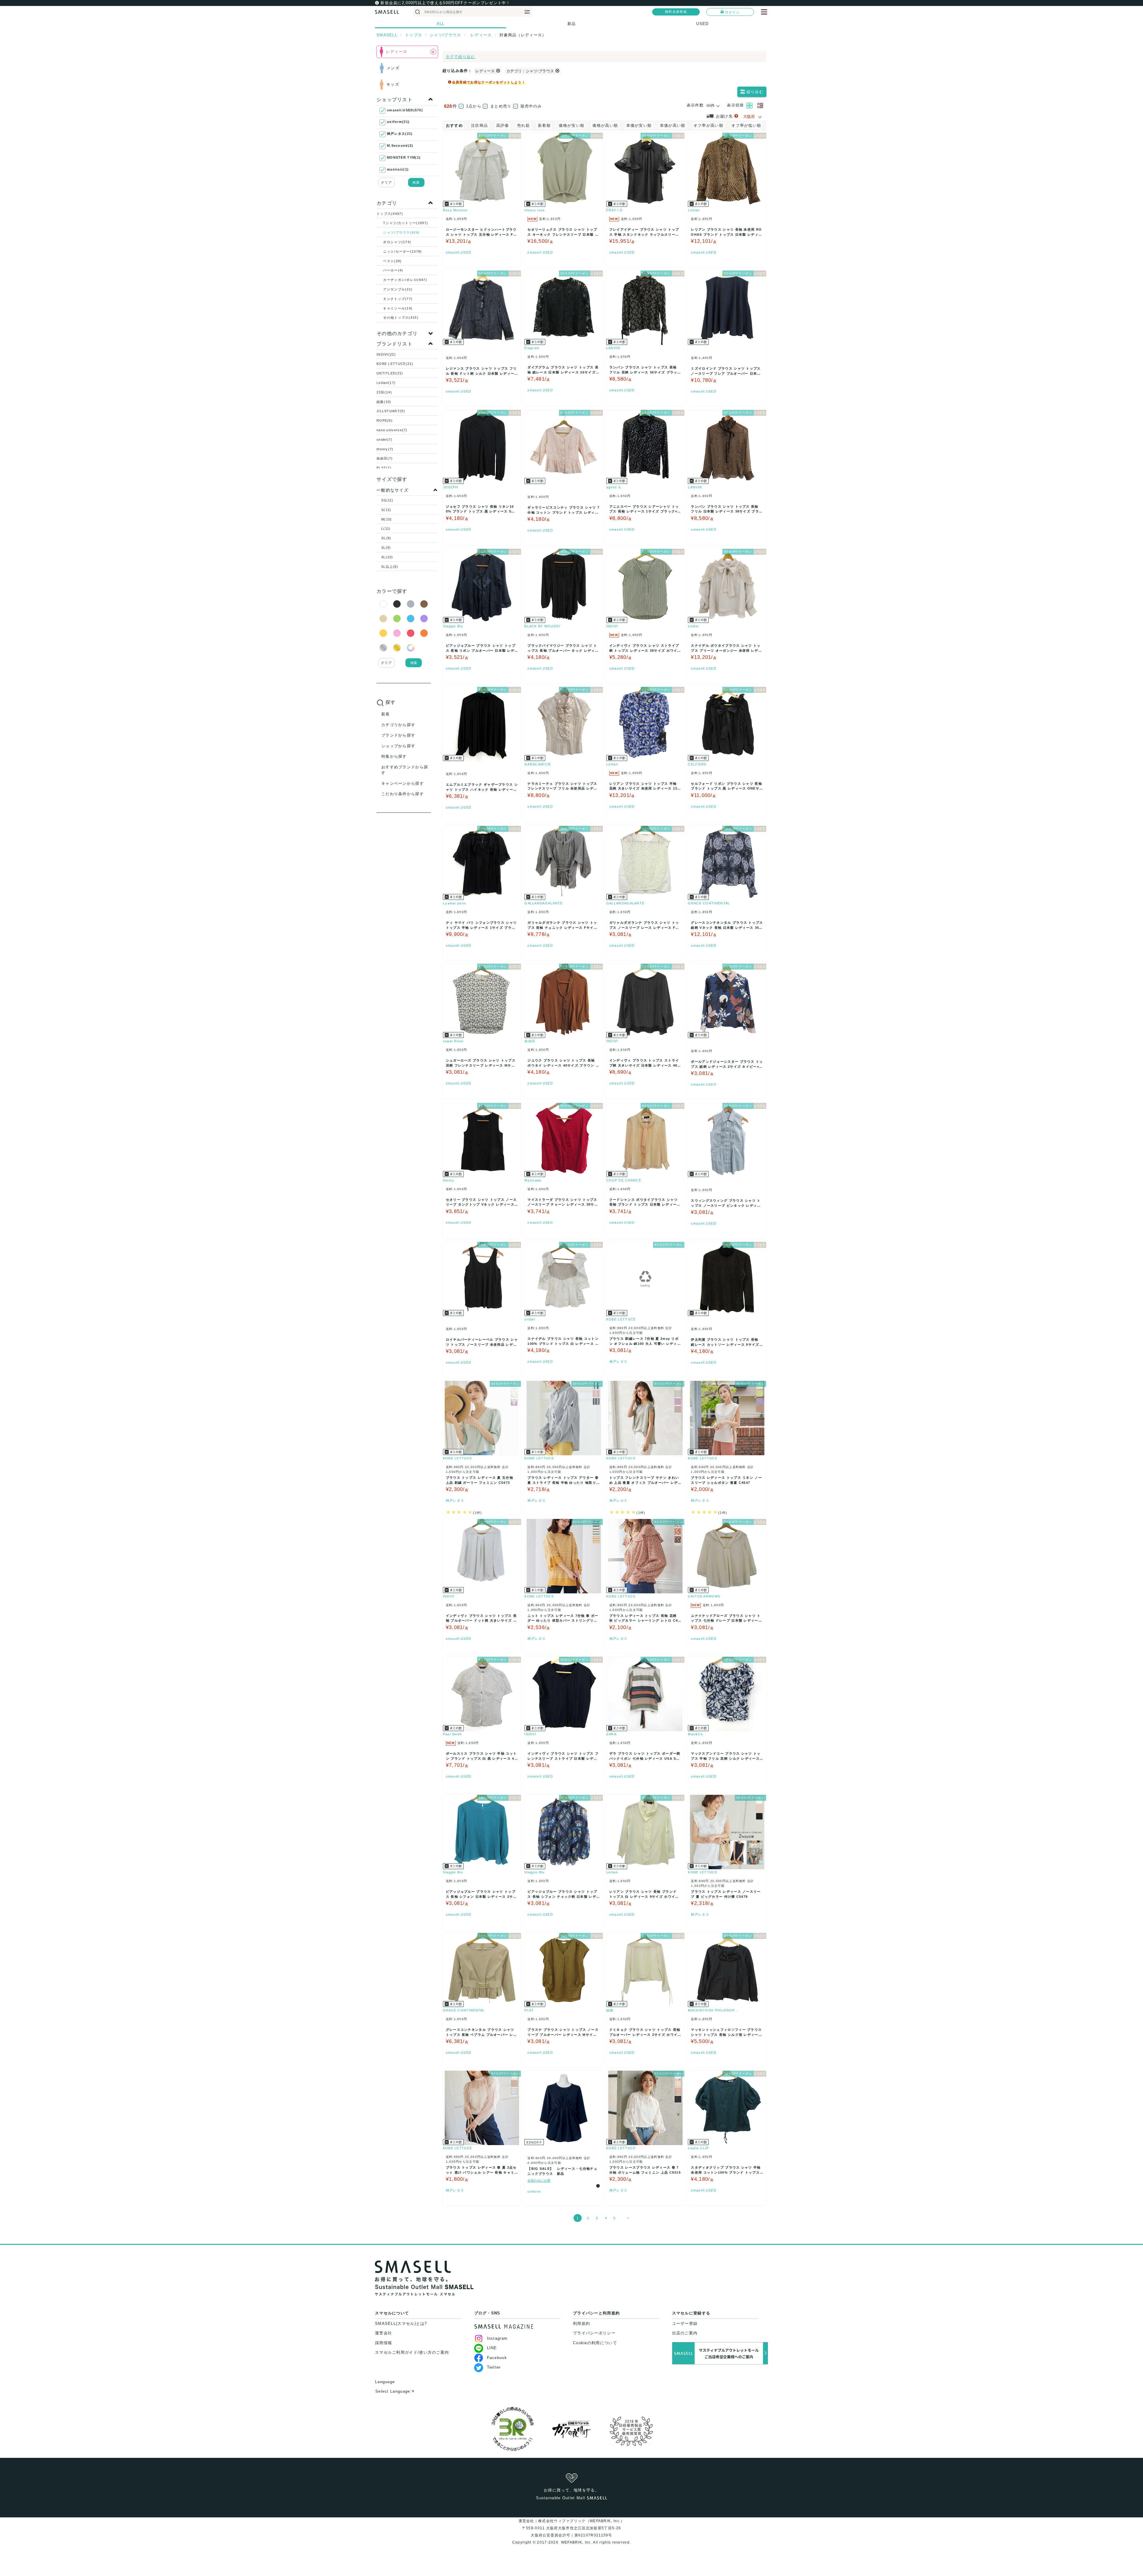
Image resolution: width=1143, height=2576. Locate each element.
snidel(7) (385, 440)
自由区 (530, 1041)
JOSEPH (451, 487)
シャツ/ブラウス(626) (401, 232)
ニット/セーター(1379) (402, 251)
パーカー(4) (393, 270)
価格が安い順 (571, 125)
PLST (529, 2010)
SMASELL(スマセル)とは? (401, 2323)
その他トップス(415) (401, 318)
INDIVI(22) (386, 354)
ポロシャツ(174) (397, 242)
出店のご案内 (685, 2333)
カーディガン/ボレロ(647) (405, 280)
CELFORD (697, 764)
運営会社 (384, 2333)
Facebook (497, 2358)
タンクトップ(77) (398, 299)
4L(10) (387, 557)
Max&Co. (696, 1734)
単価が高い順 (673, 125)
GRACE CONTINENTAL (709, 903)
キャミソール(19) (398, 308)
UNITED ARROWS (704, 1596)
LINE (492, 2348)
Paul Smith (452, 1734)
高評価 (503, 125)
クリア (387, 182)
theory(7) (385, 449)
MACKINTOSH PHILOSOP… (713, 2010)
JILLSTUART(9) (391, 411)
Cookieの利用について (595, 2343)
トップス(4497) (390, 214)
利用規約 (581, 2323)
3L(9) (386, 548)
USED (702, 24)
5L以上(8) (390, 567)
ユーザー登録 (685, 2323)
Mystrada (533, 1180)
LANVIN (613, 348)
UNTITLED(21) (390, 373)
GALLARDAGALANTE (544, 903)
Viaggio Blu (453, 626)
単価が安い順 (639, 125)
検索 (416, 182)
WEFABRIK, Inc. (576, 2542)
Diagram (532, 348)
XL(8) (386, 538)
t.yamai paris (455, 903)
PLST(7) (384, 468)
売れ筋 (523, 125)
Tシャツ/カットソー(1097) (406, 223)
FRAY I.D (615, 210)
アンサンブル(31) (398, 289)
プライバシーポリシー (594, 2333)
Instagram (497, 2338)
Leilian (694, 210)
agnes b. (614, 487)
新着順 (544, 125)
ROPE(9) (385, 421)
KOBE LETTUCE (621, 1319)
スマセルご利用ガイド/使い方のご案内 (412, 2352)
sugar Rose (453, 1041)
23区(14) (384, 392)
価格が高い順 (605, 125)
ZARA (611, 1734)
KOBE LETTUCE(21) (395, 364)
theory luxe (535, 210)
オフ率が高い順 (708, 125)
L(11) (386, 529)
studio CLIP (698, 2148)
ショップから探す (398, 746)
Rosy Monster (456, 210)
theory (449, 1180)
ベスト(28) (392, 261)
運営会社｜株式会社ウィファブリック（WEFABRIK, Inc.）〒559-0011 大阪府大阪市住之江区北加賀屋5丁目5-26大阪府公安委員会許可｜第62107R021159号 (572, 2528)
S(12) (386, 510)
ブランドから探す (398, 735)
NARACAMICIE (538, 764)
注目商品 (479, 125)
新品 (572, 24)
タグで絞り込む (460, 57)
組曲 (610, 2010)
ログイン (732, 12)
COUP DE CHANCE (624, 1180)
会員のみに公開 (539, 2180)
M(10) (387, 519)
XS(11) (387, 500)
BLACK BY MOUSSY (543, 626)
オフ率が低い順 (746, 125)
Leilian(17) (386, 383)
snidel (693, 626)
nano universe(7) (392, 430)
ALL (441, 24)
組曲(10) (384, 402)
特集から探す (394, 756)
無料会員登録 (676, 12)
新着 (386, 714)
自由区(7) (385, 458)
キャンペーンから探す (403, 783)
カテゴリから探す (398, 725)
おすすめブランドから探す (405, 770)
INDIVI (612, 626)
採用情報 (384, 2343)
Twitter (494, 2367)
